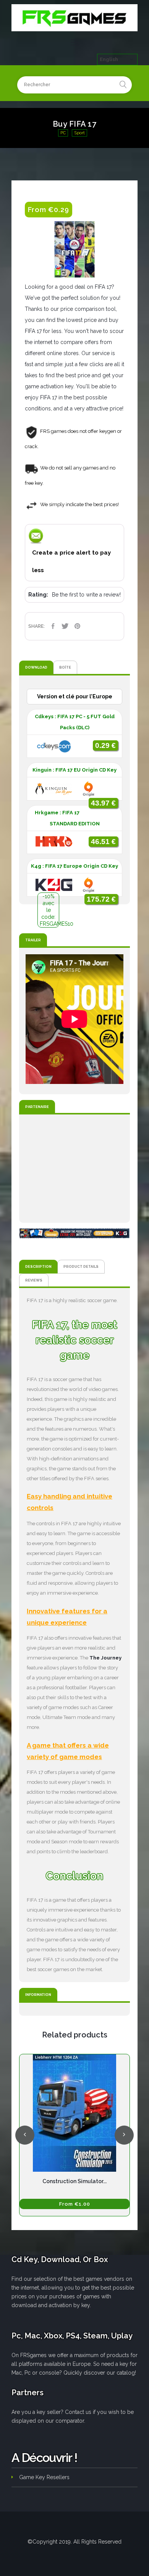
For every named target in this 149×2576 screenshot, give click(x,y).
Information (38, 1995)
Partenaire (37, 1107)
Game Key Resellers (44, 2477)
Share (53, 626)
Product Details (81, 1266)
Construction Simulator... (74, 2181)
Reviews (34, 1280)
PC (63, 133)
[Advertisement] (74, 1169)
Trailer (33, 940)
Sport (79, 133)
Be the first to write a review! (86, 595)
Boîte (65, 667)
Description (38, 1266)
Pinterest (77, 626)
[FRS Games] (74, 18)
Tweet (65, 626)
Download (36, 667)
